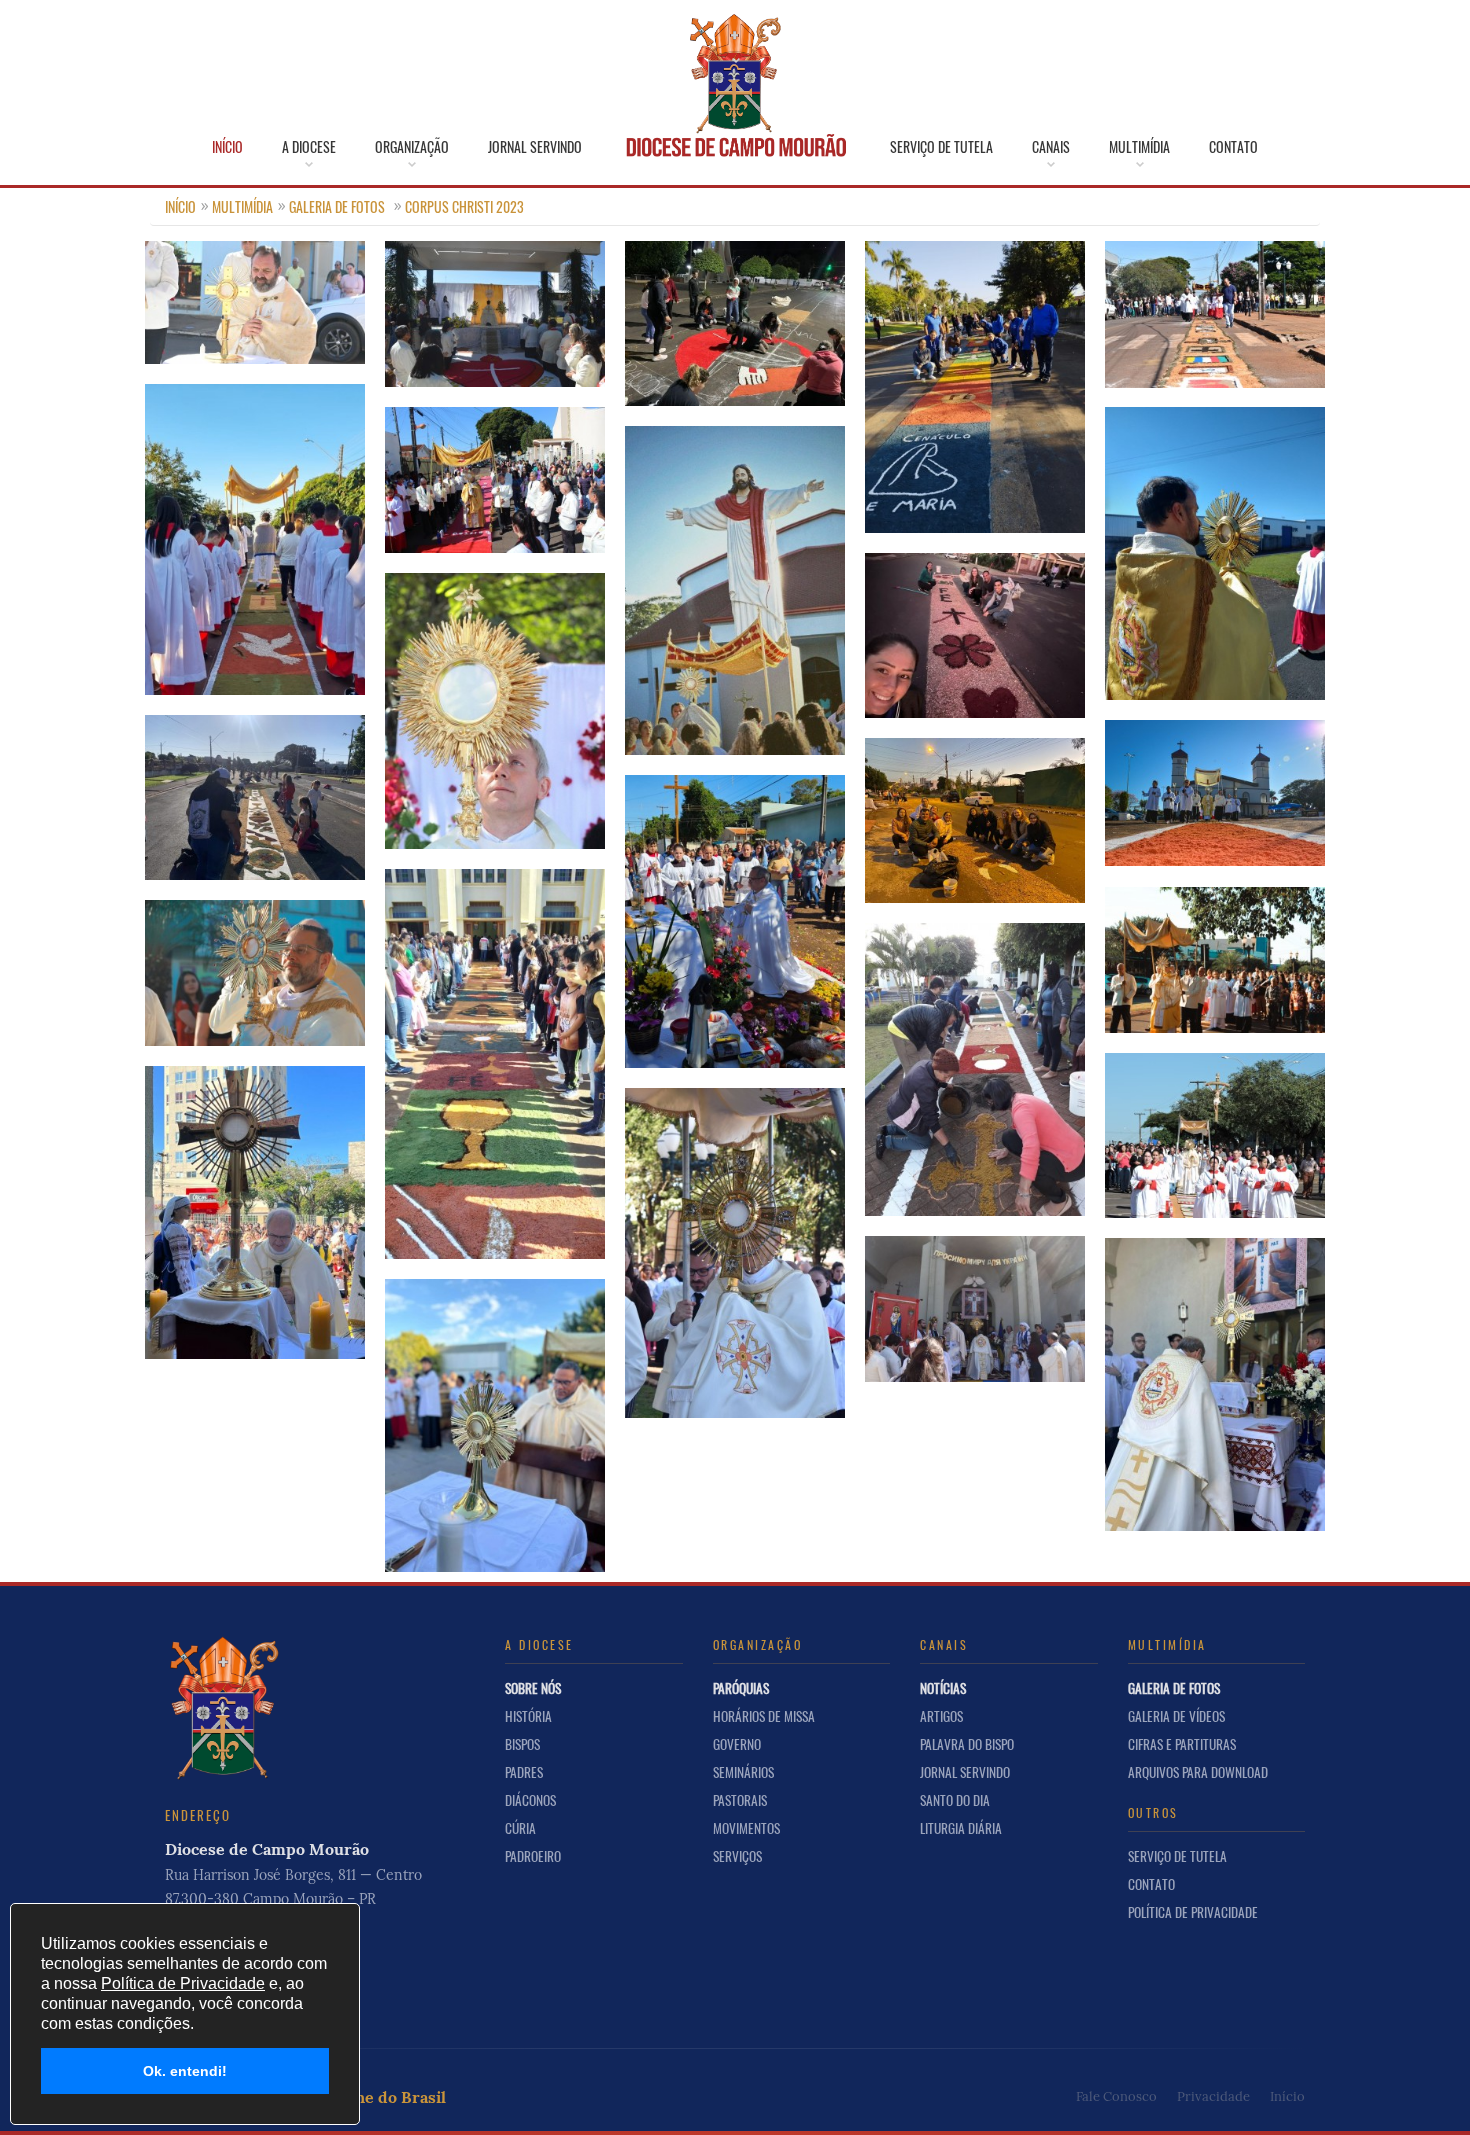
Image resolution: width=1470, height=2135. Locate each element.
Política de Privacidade (1193, 1912)
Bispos (522, 1744)
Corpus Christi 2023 (464, 206)
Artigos (941, 1716)
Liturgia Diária (961, 1828)
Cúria (520, 1828)
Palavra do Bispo (967, 1744)
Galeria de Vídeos (1176, 1716)
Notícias (943, 1688)
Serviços (737, 1856)
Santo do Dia (955, 1800)
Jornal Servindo (535, 147)
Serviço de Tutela (941, 147)
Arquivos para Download (1198, 1772)
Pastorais (740, 1800)
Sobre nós (533, 1688)
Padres (524, 1772)
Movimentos (746, 1828)
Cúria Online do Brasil (361, 2097)
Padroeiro (533, 1856)
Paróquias (741, 1688)
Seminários (743, 1772)
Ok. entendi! (185, 2071)
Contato (1233, 147)
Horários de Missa (764, 1716)
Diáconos (530, 1800)
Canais (1051, 147)
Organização (412, 147)
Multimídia (1139, 147)
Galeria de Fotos (337, 206)
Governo (737, 1744)
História (528, 1716)
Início (227, 147)
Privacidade (1213, 2096)
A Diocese (309, 147)
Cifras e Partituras (1182, 1744)
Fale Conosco (1116, 2096)
